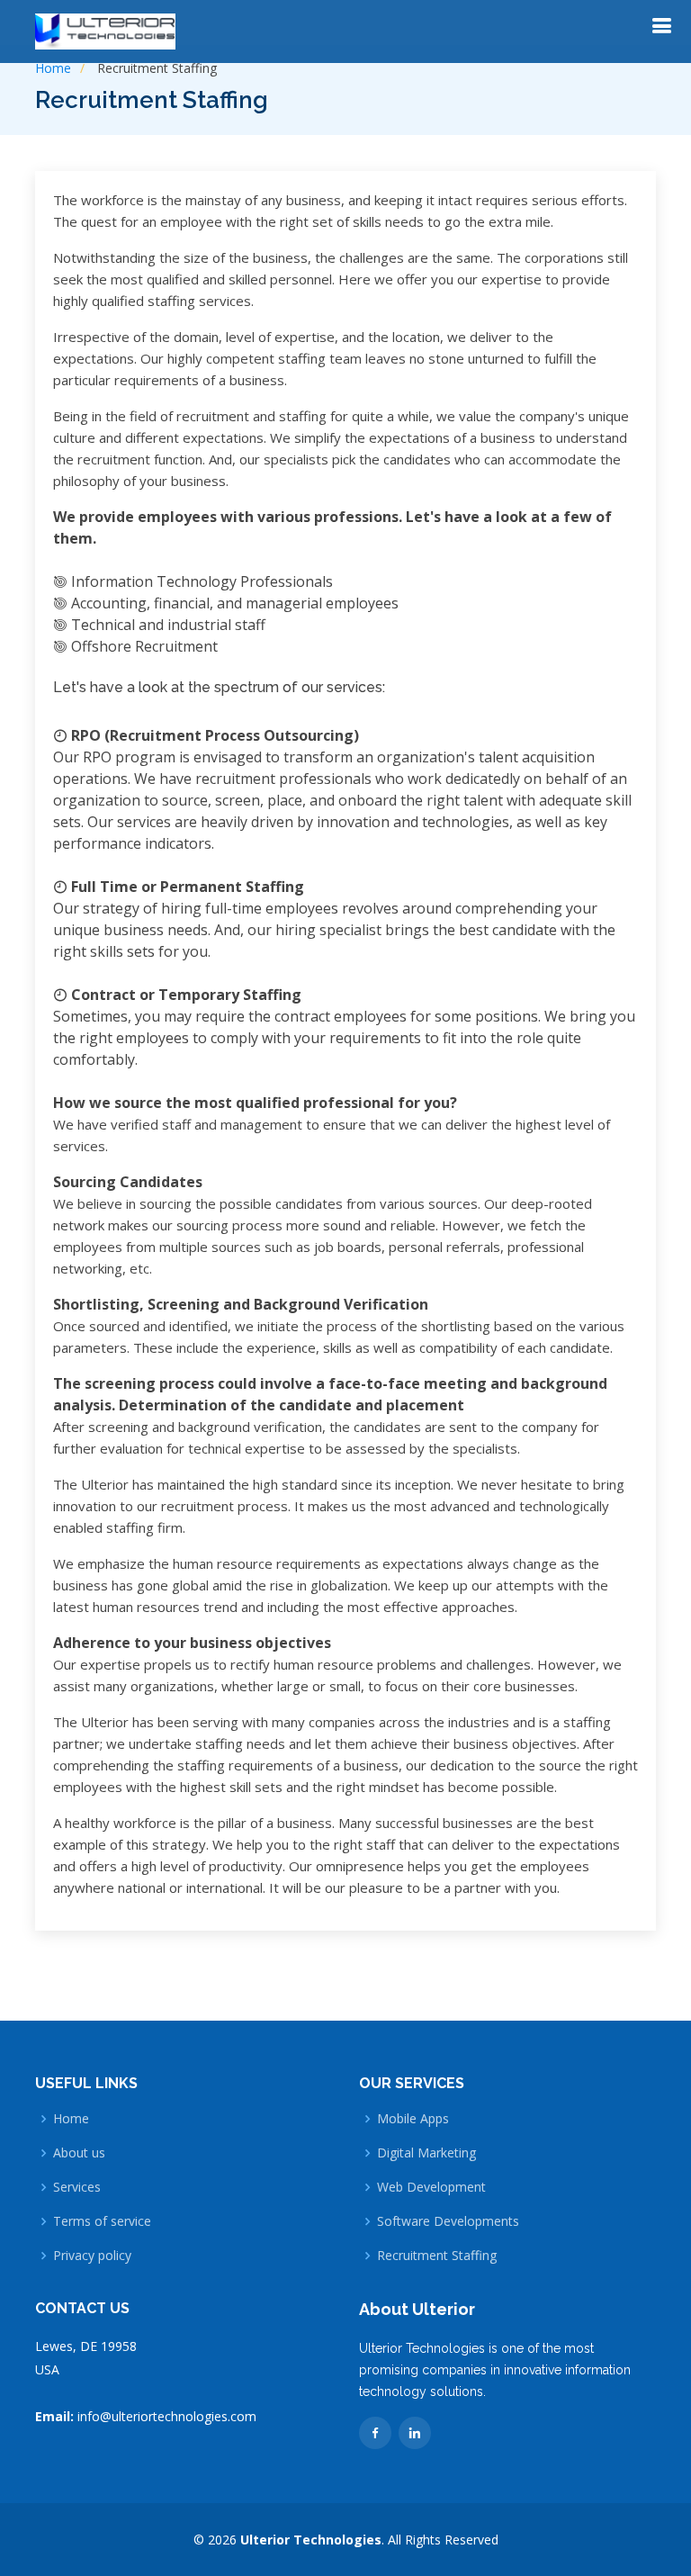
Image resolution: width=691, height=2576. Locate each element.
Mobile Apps (413, 2119)
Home (53, 68)
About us (79, 2153)
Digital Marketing (426, 2153)
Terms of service (102, 2221)
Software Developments (448, 2221)
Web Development (431, 2187)
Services (77, 2187)
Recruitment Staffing (437, 2256)
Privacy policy (92, 2256)
